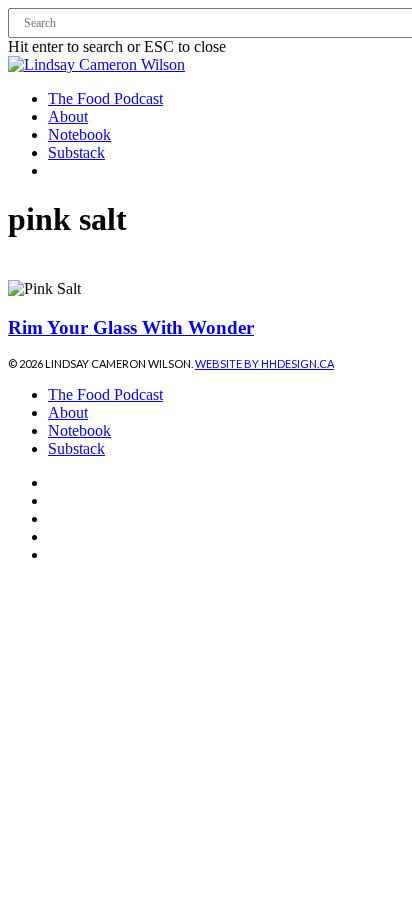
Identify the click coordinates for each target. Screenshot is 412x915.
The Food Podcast (105, 394)
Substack (76, 448)
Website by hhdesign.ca (264, 363)
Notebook (79, 430)
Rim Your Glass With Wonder (131, 327)
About (68, 412)
